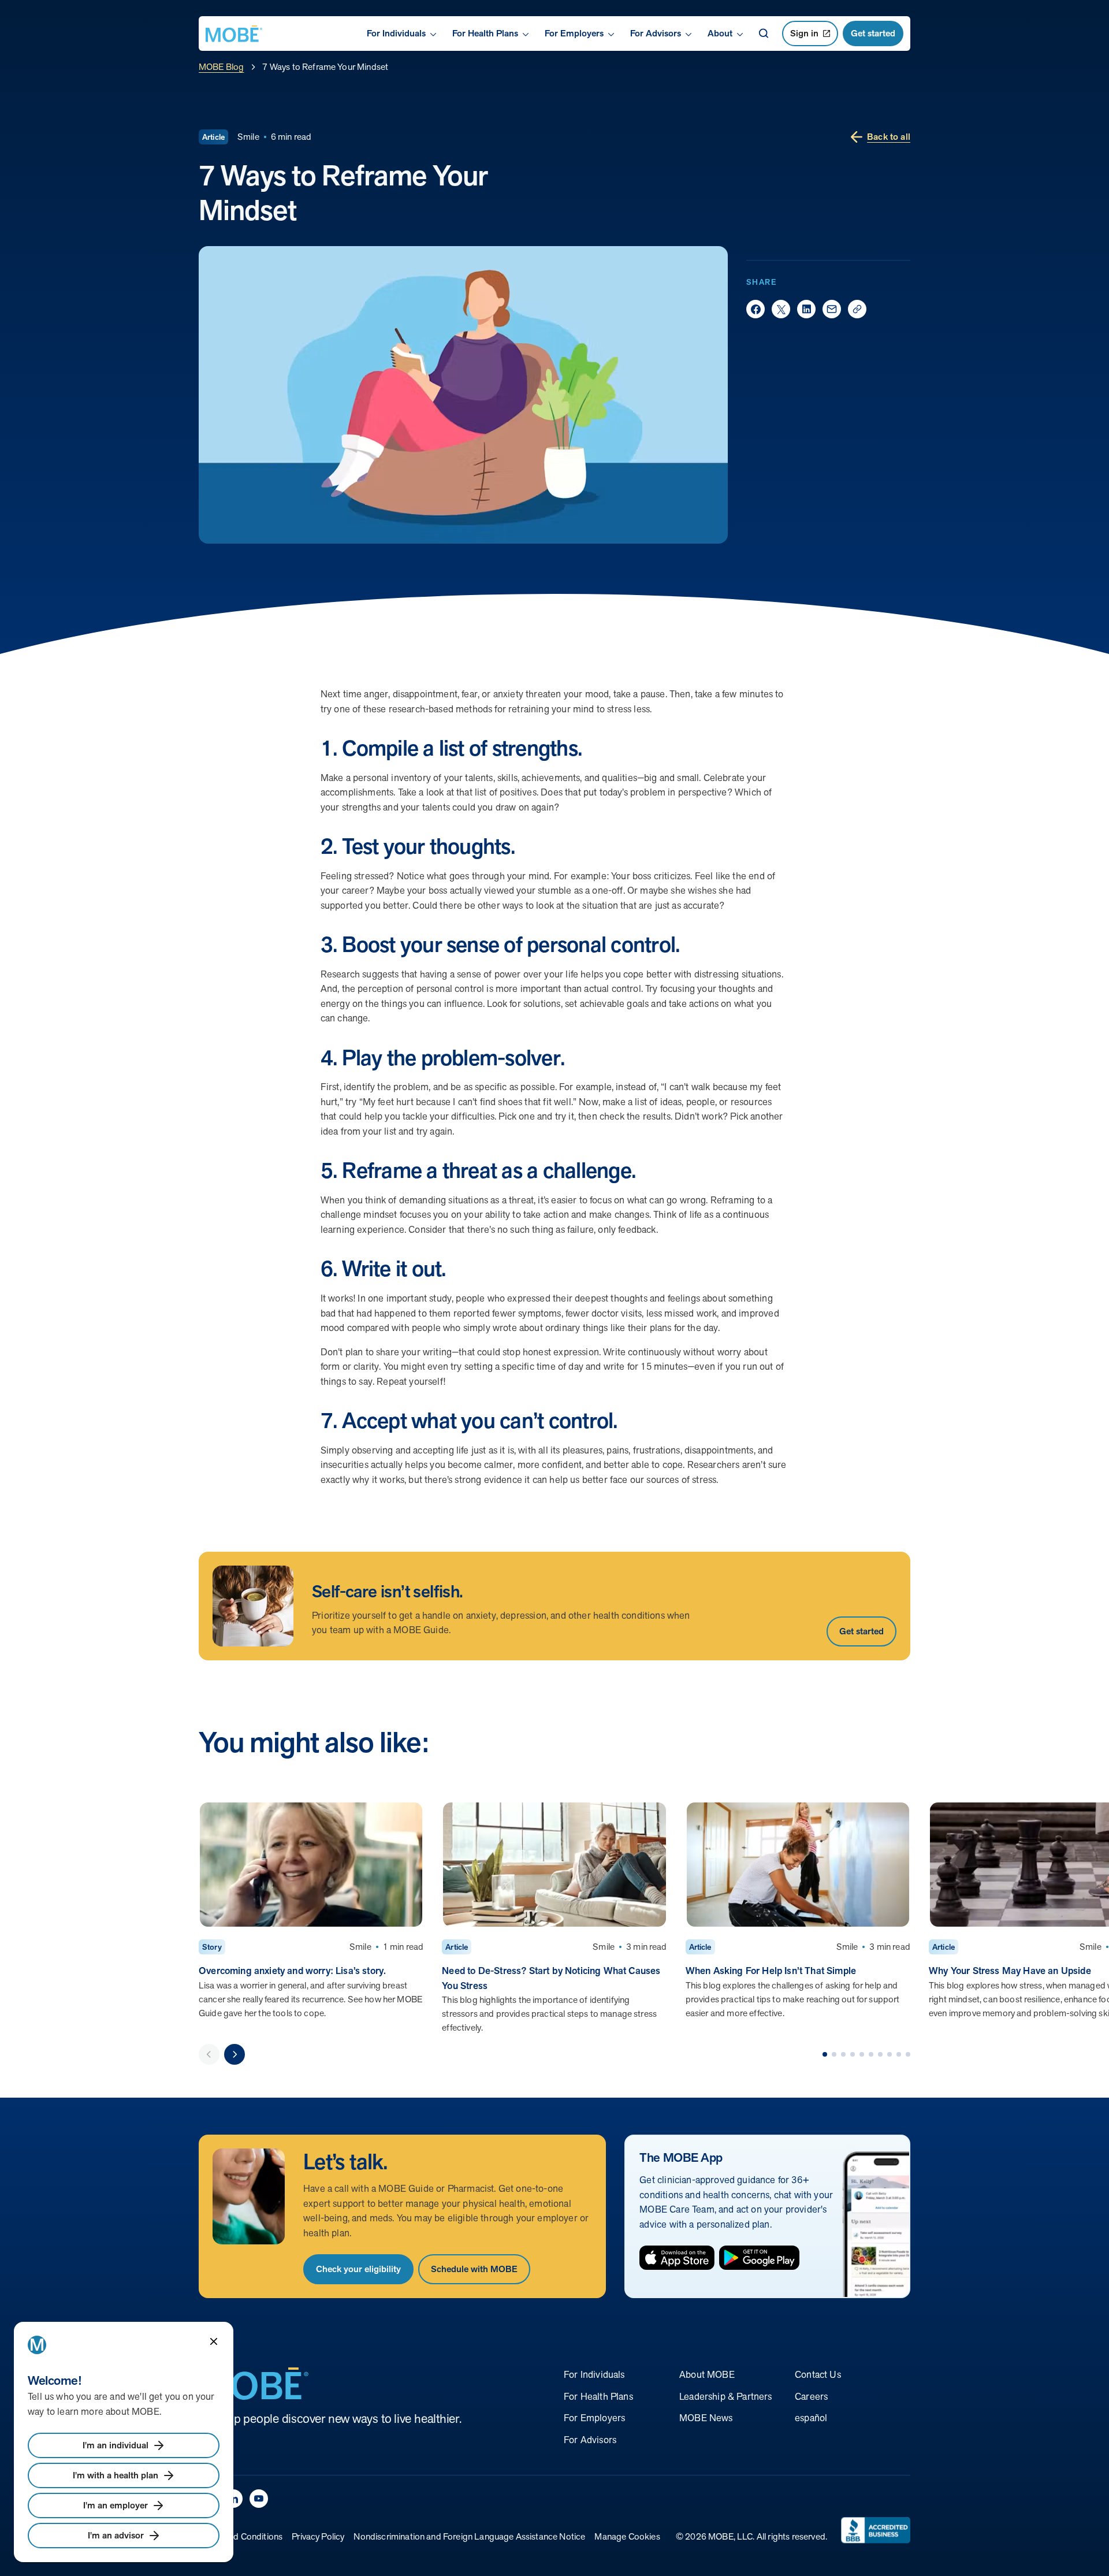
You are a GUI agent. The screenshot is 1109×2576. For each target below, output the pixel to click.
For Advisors (590, 2440)
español (811, 2418)
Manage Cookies (627, 2536)
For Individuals (594, 2374)
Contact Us (818, 2374)
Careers (811, 2396)
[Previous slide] (209, 2054)
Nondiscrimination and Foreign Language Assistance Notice (469, 2536)
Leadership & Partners (726, 2396)
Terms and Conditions (241, 2536)
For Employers (594, 2418)
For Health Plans (598, 2396)
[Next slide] (235, 2054)
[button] (825, 2054)
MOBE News (706, 2418)
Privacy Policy (318, 2536)
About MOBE (707, 2374)
